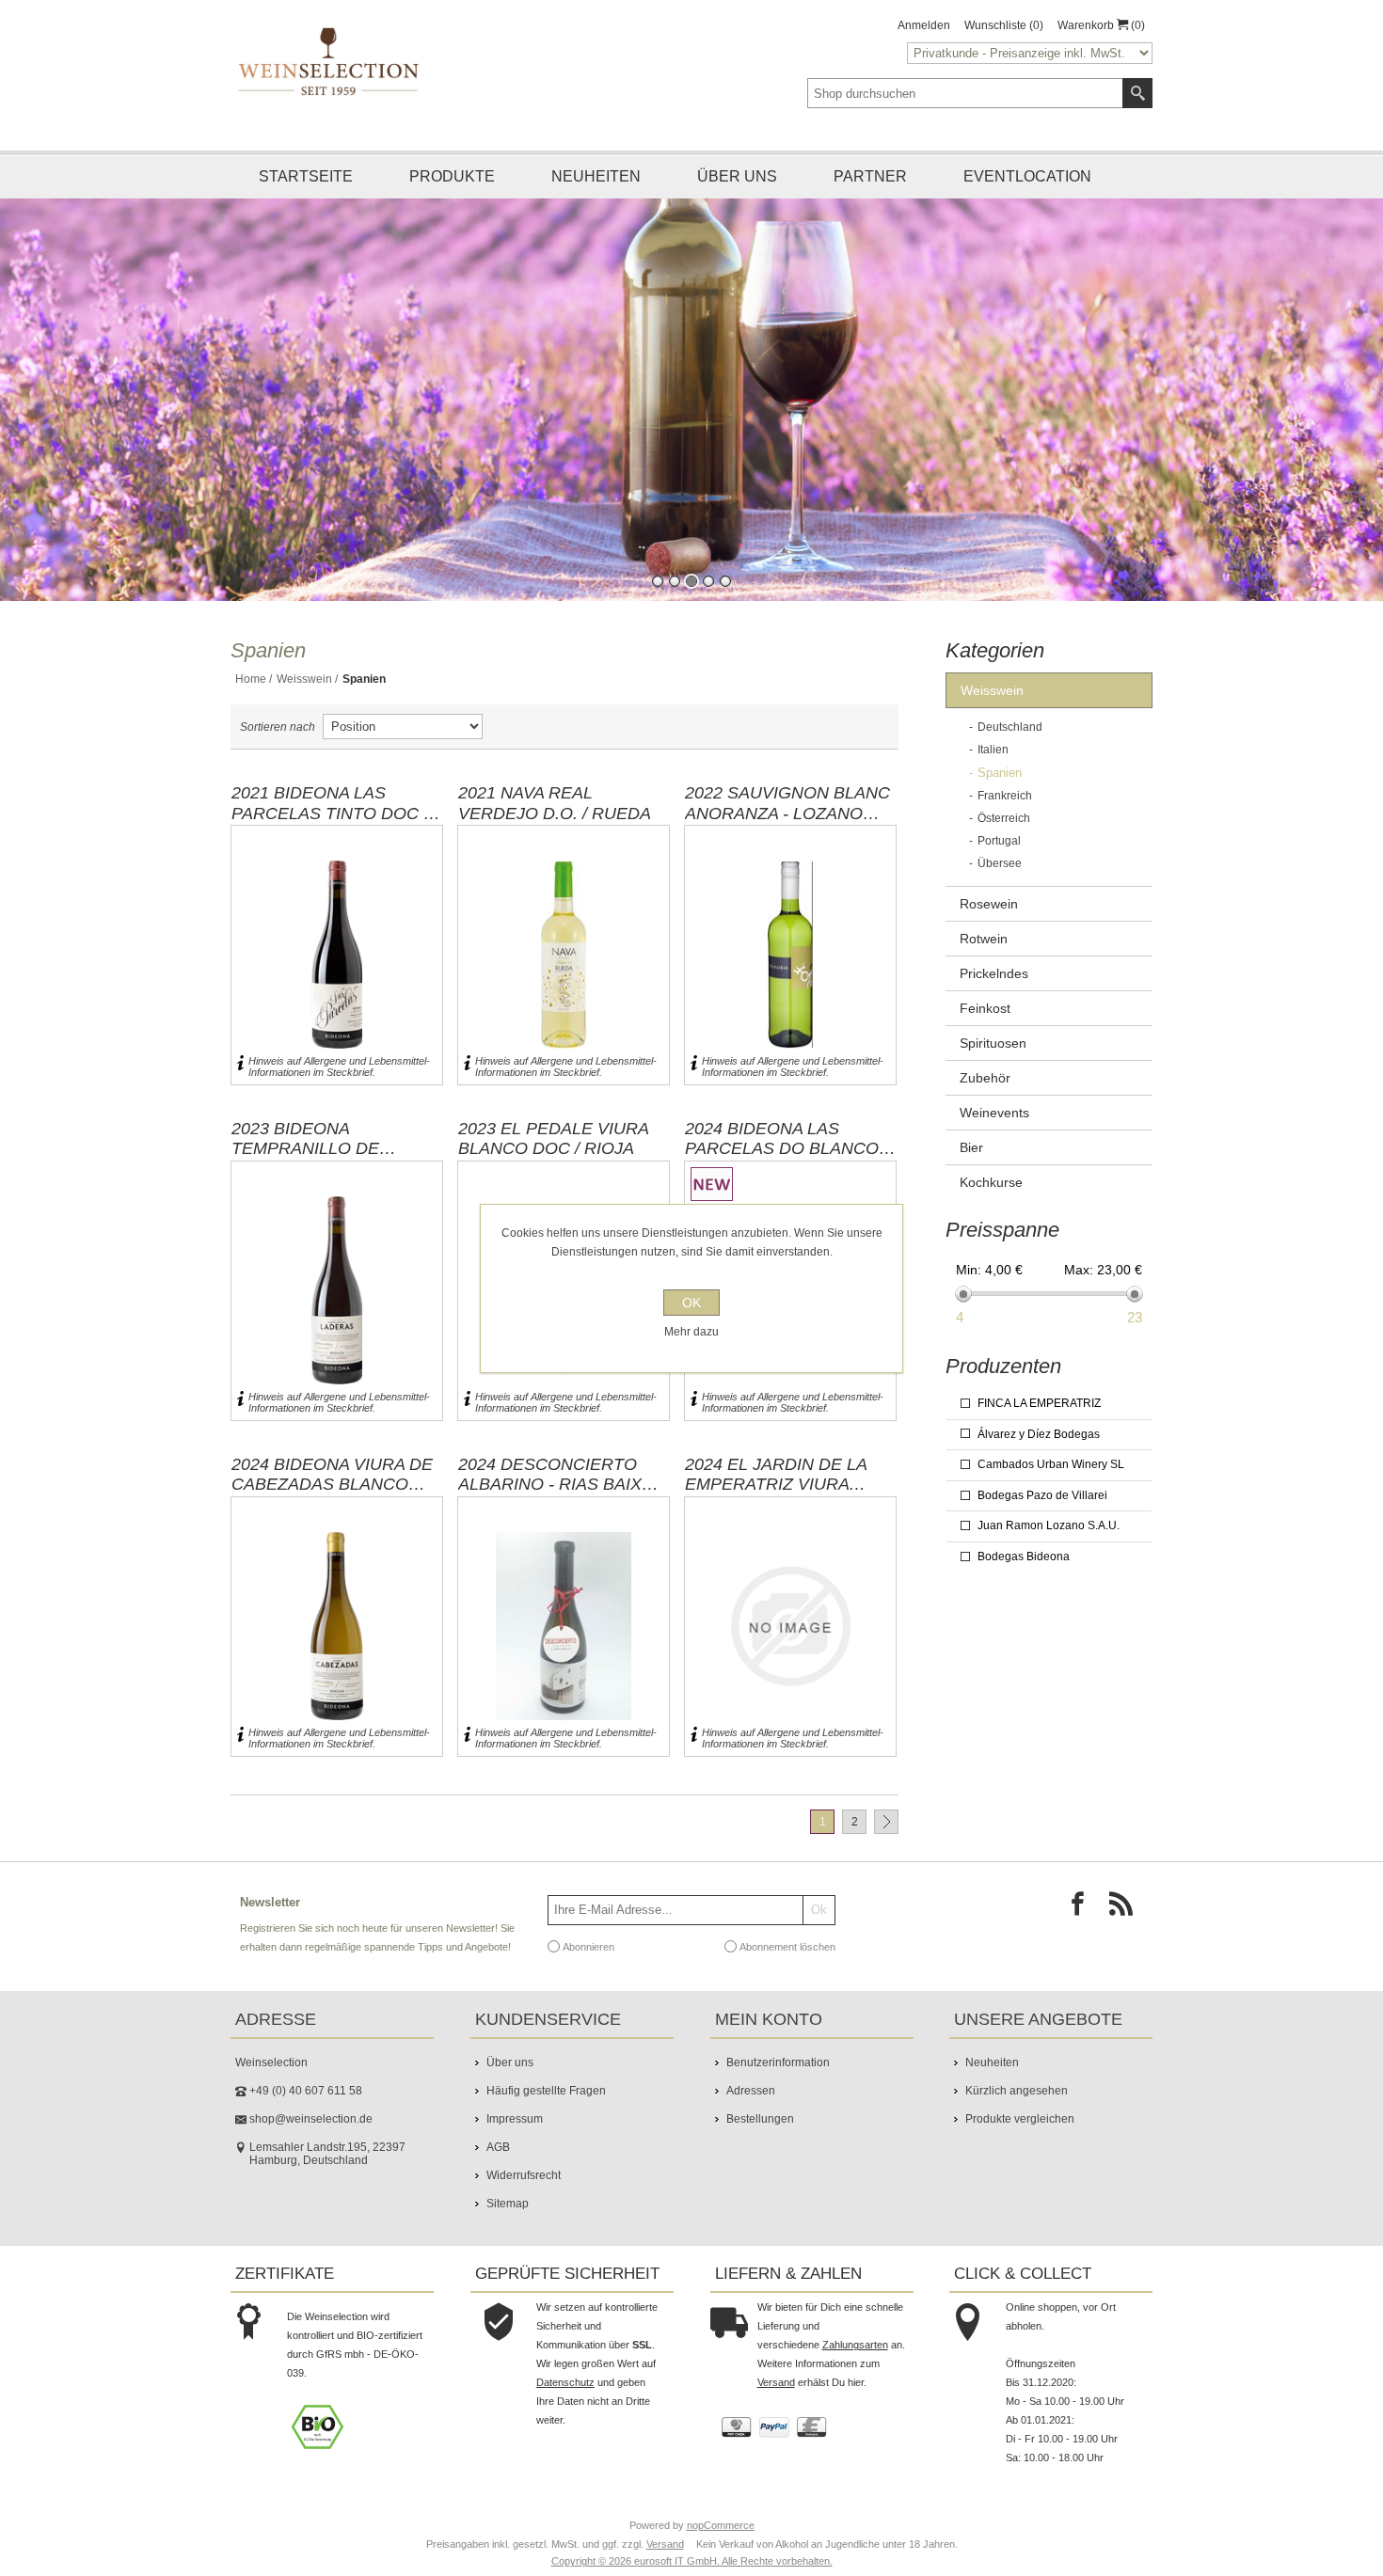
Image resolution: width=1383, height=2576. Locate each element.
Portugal (999, 841)
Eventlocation (1027, 176)
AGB (498, 2147)
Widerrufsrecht (524, 2175)
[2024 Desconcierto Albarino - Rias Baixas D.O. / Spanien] (564, 1627)
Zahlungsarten (855, 2345)
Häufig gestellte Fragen (546, 2091)
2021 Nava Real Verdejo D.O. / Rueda (555, 803)
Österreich (1004, 818)
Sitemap (508, 2204)
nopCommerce (721, 2525)
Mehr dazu (691, 1332)
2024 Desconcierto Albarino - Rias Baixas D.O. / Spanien (561, 1475)
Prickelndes (994, 973)
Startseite (306, 176)
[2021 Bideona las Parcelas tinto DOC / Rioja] (337, 955)
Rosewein (989, 904)
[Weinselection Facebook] (1083, 1909)
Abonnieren (588, 1946)
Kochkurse (991, 1182)
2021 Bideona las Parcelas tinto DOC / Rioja (330, 803)
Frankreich (1005, 796)
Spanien (1000, 773)
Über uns (737, 176)
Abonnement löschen (787, 1946)
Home (251, 679)
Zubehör (985, 1078)
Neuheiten (596, 176)
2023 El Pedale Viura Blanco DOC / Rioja (553, 1139)
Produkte (452, 176)
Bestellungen (760, 2119)
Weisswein (304, 679)
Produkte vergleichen (1020, 2119)
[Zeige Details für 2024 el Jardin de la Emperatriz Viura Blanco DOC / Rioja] (790, 1627)
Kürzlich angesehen (1017, 2091)
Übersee (1000, 863)
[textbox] (965, 93)
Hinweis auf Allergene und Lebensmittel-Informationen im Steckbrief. (339, 1067)
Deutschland (1010, 727)
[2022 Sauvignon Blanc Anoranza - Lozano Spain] (790, 955)
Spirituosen (993, 1043)
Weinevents (994, 1113)
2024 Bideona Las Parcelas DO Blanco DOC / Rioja (782, 1139)
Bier (971, 1147)
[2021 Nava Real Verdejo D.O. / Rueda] (564, 955)
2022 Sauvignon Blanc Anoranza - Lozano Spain (787, 803)
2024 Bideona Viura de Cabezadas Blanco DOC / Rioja (332, 1475)
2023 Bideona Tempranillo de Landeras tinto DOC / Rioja (331, 1139)
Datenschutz (565, 2382)
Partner (870, 176)
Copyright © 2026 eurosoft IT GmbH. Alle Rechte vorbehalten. (692, 2561)
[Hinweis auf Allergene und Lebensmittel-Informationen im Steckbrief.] (240, 1067)
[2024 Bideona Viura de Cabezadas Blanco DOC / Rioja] (337, 1627)
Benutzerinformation (778, 2062)
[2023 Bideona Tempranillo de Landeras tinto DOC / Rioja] (337, 1291)
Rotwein (984, 939)
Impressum (515, 2119)
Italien (993, 750)
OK (691, 1303)
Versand (776, 2382)
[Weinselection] (330, 61)
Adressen (751, 2091)
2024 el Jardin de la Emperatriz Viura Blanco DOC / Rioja (776, 1475)
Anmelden (924, 25)
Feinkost (985, 1008)
